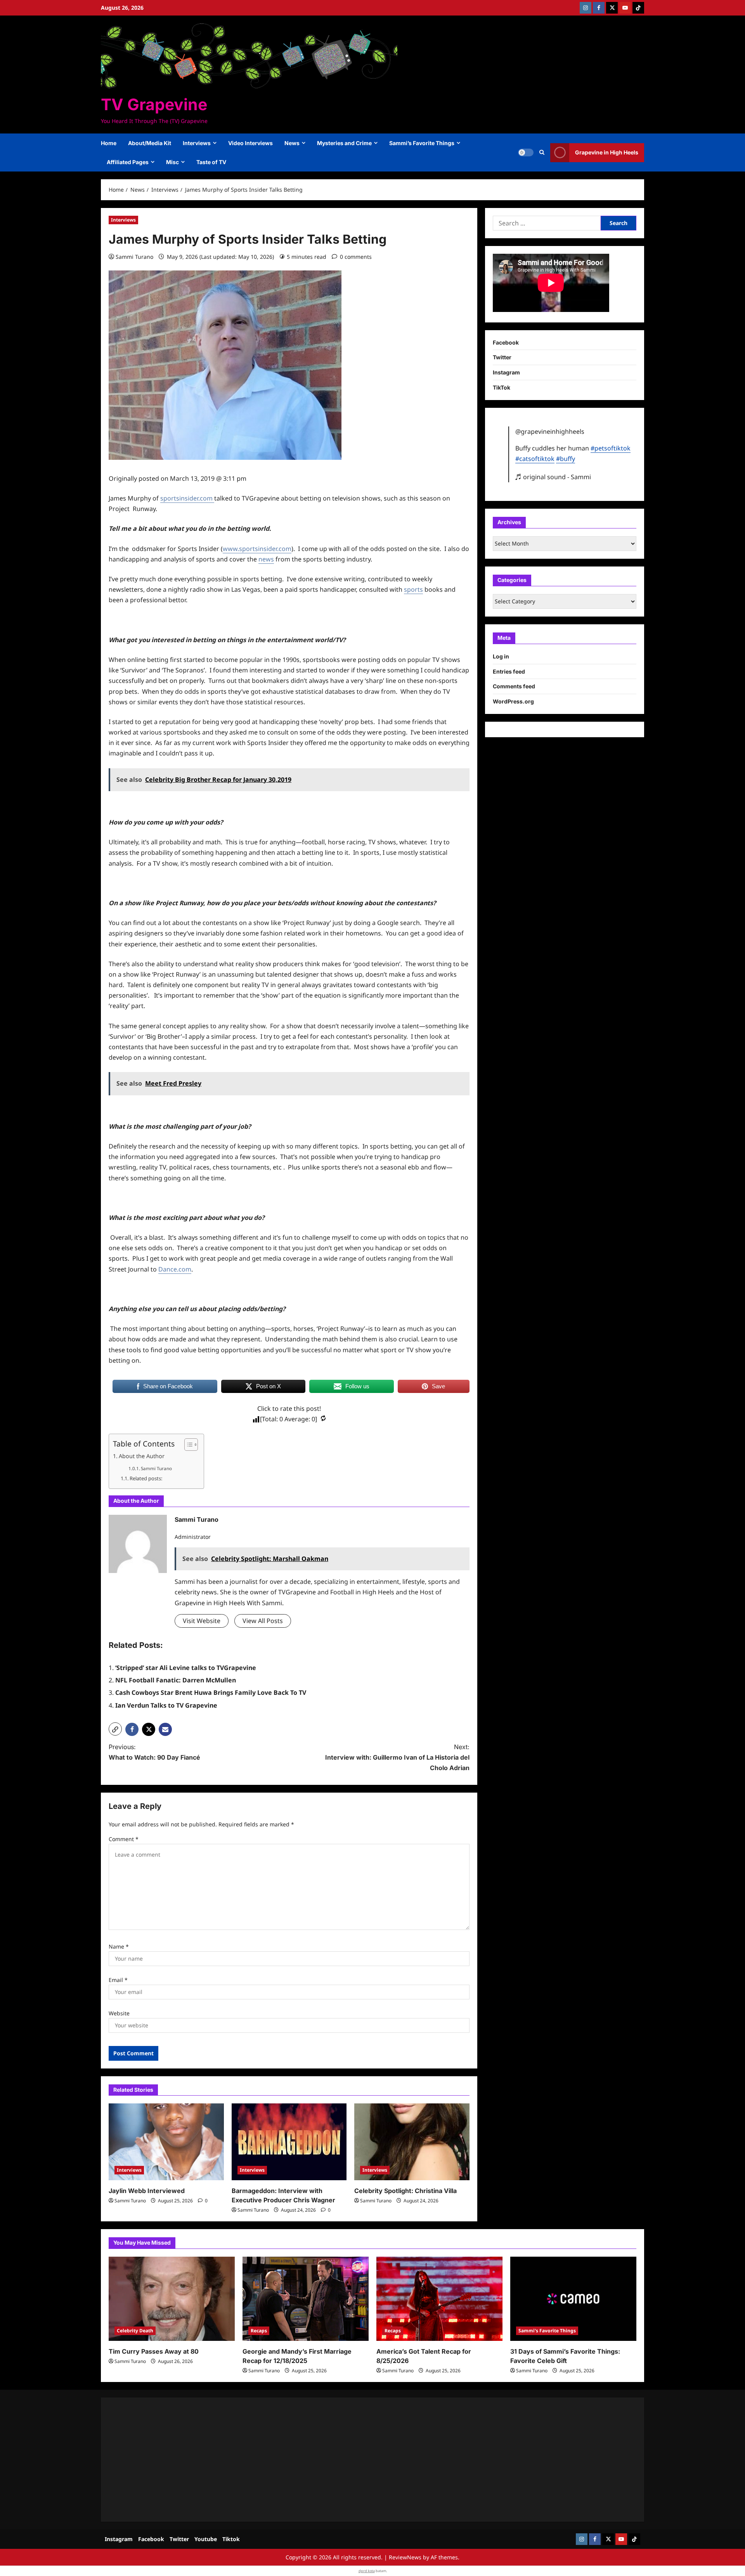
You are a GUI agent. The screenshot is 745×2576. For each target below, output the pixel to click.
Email (118, 1980)
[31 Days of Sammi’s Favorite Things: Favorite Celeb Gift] (573, 2299)
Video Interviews (250, 143)
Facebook (506, 342)
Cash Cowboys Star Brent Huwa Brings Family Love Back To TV (211, 1693)
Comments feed (514, 687)
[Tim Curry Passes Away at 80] (172, 2299)
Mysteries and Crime (344, 143)
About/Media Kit (150, 143)
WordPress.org (513, 701)
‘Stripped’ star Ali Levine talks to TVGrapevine (186, 1668)
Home (109, 143)
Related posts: (146, 1478)
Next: (397, 1757)
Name (119, 1946)
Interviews (197, 143)
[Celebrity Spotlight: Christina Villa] (412, 2142)
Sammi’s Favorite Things (422, 143)
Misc (172, 162)
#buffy (566, 459)
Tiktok (231, 2539)
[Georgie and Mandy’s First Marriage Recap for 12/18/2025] (306, 2299)
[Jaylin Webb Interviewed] (166, 2142)
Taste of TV (211, 162)
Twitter (502, 357)
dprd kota (367, 2571)
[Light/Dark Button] (526, 152)
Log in (501, 656)
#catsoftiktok (535, 459)
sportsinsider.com (187, 498)
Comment (124, 1839)
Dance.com (175, 1269)
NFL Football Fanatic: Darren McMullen (176, 1680)
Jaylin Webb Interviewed (147, 2191)
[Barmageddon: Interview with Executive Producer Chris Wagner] (289, 2142)
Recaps (259, 2331)
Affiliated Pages (128, 162)
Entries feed (509, 671)
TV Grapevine (154, 104)
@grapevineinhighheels (550, 431)
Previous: (154, 1752)
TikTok (502, 387)
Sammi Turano (134, 257)
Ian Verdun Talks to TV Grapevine (166, 1705)
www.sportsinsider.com (257, 549)
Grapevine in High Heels (607, 152)
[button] (542, 152)
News (292, 143)
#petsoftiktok (611, 448)
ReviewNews (405, 2557)
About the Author (142, 1456)
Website (119, 2013)
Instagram (506, 372)
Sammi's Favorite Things (547, 2331)
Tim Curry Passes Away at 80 (154, 2351)
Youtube (206, 2539)
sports (413, 589)
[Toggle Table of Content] (187, 1445)
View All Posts (263, 1621)
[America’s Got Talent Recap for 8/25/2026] (439, 2299)
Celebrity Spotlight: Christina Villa (405, 2191)
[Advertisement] (341, 2460)
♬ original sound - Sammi (553, 477)
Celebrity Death (135, 2331)
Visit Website (202, 1621)
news (266, 559)
